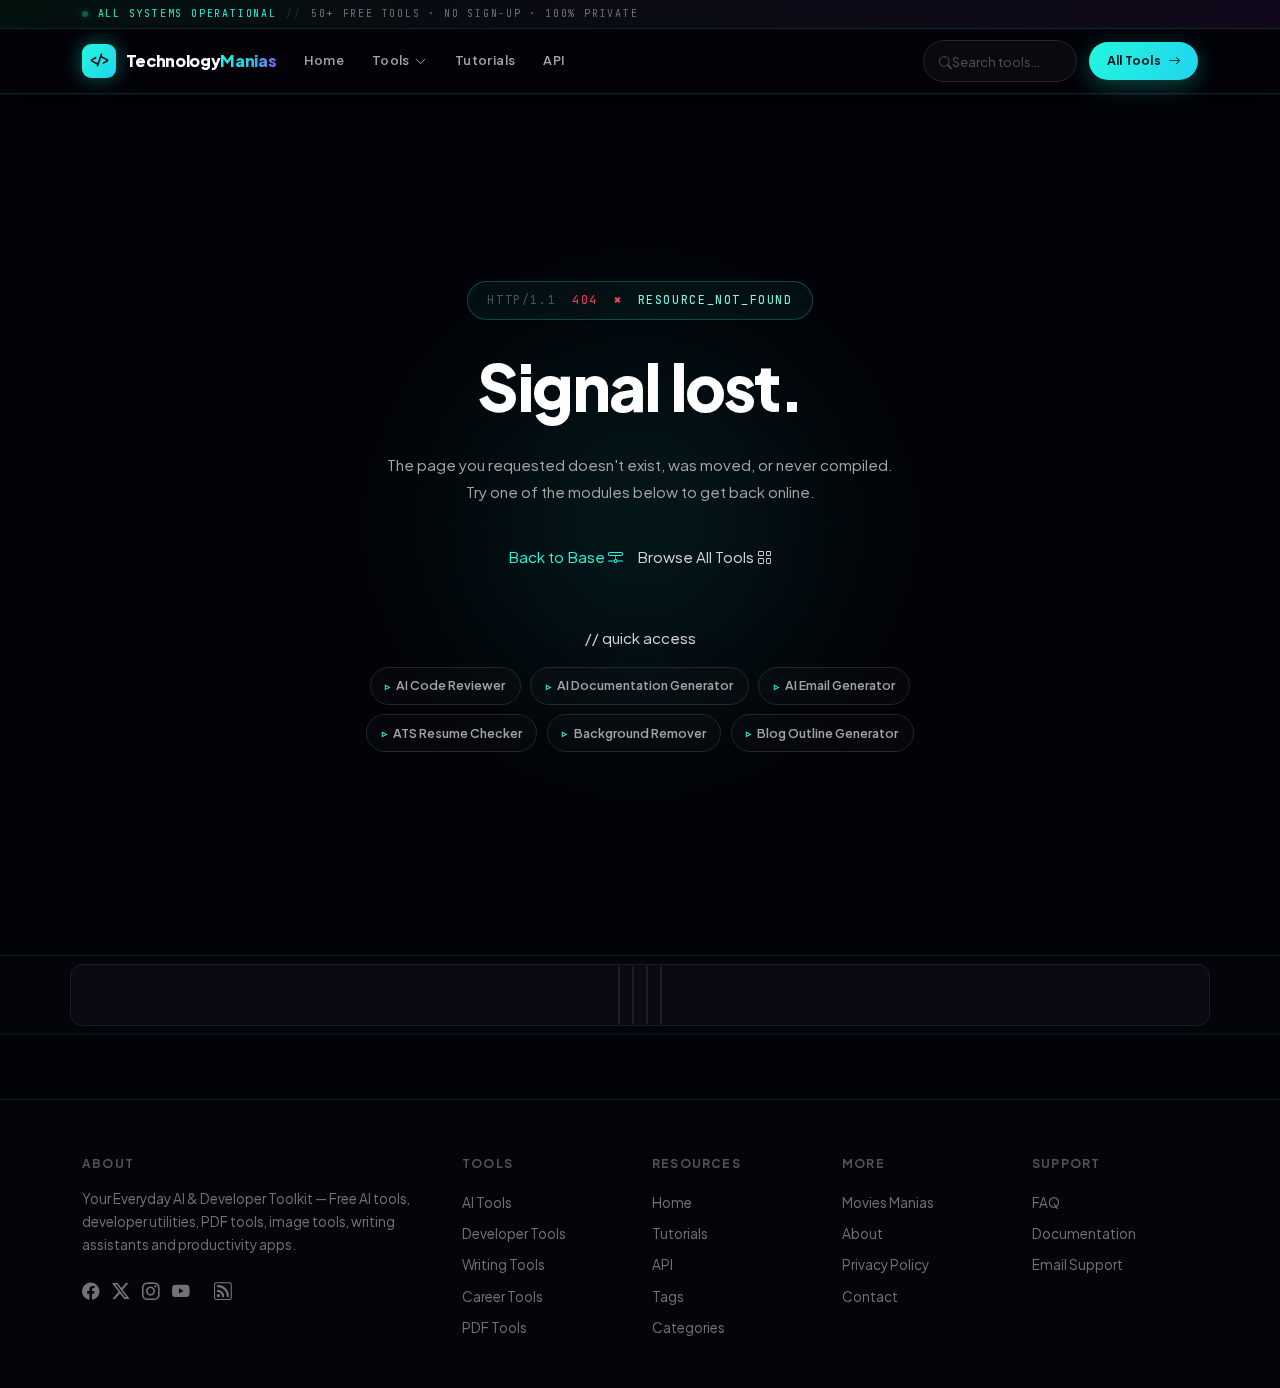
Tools (391, 60)
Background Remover (640, 733)
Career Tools (502, 1296)
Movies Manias (888, 1202)
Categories (688, 1327)
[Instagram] (151, 1292)
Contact (870, 1296)
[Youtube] (181, 1292)
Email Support (1077, 1264)
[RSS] (223, 1292)
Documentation (1084, 1233)
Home (324, 60)
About (862, 1233)
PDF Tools (494, 1327)
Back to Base (558, 556)
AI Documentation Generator (645, 685)
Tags (668, 1296)
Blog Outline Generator (827, 733)
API (553, 60)
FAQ (1046, 1202)
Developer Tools (514, 1233)
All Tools (1134, 60)
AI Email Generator (840, 685)
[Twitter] (121, 1292)
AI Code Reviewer (450, 685)
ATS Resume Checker (457, 733)
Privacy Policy (885, 1264)
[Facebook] (91, 1292)
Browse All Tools (697, 556)
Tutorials (485, 60)
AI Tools (487, 1202)
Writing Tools (503, 1264)
